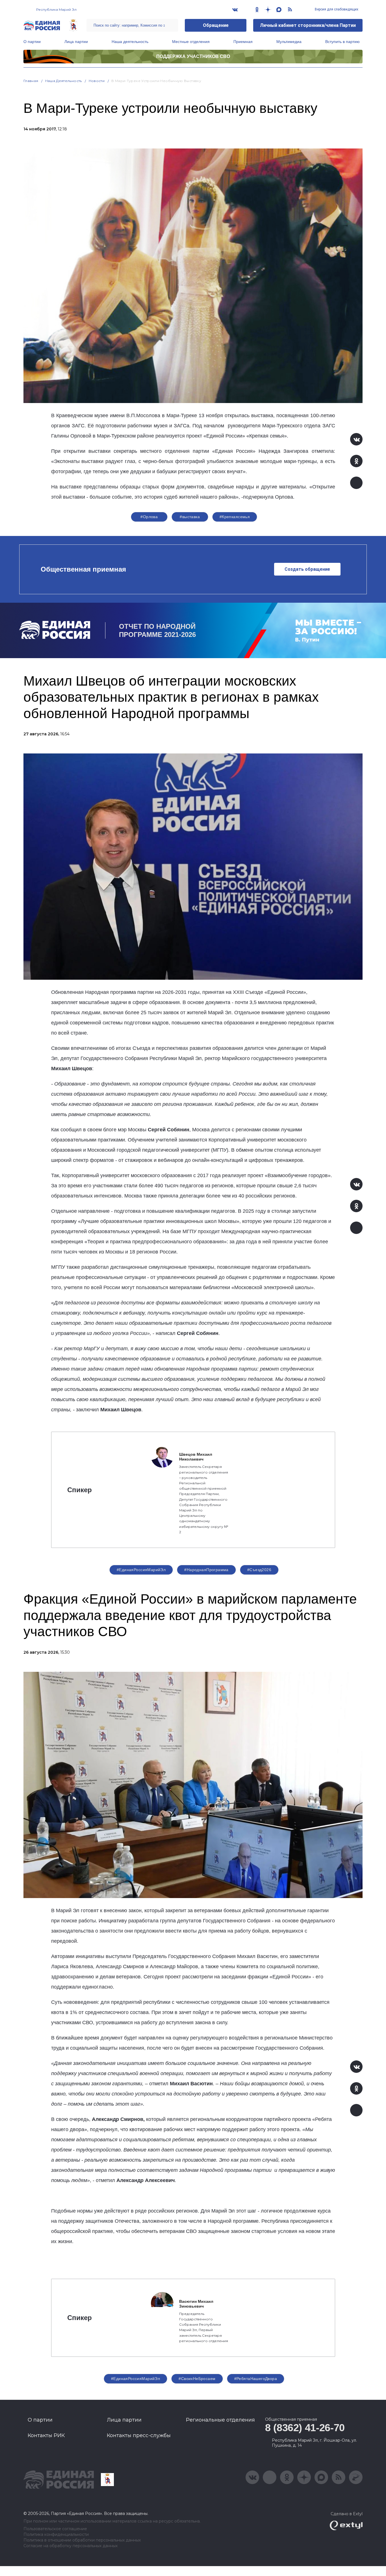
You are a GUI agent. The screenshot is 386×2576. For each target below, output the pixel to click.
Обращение (216, 25)
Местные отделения (191, 42)
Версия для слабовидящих (336, 9)
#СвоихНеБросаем (197, 2379)
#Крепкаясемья (235, 517)
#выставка (190, 517)
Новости (97, 81)
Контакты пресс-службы (139, 2435)
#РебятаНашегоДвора (256, 2379)
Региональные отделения (220, 2420)
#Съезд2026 (259, 1570)
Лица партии (76, 42)
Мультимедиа (289, 42)
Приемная (243, 42)
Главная (31, 81)
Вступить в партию (342, 42)
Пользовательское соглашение (55, 2529)
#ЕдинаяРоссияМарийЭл (141, 1570)
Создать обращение (307, 569)
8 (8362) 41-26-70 (305, 2428)
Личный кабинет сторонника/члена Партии (308, 25)
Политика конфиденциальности (56, 2535)
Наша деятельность (130, 42)
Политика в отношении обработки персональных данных (82, 2540)
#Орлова (149, 517)
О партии (32, 42)
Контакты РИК (46, 2435)
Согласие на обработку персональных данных (71, 2546)
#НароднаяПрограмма (206, 1570)
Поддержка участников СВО (193, 56)
